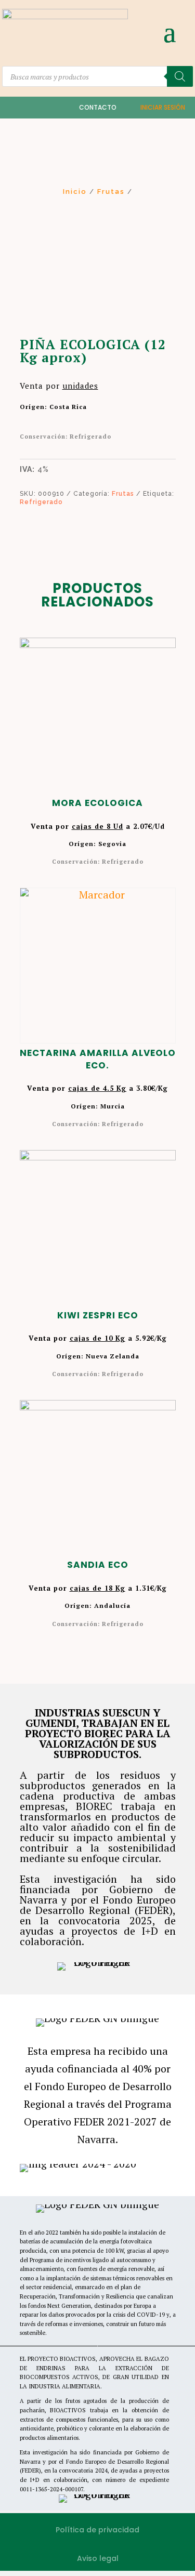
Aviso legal (98, 2558)
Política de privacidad (97, 2530)
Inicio (75, 191)
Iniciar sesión (163, 107)
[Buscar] (180, 76)
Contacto (98, 107)
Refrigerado (41, 502)
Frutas (111, 191)
